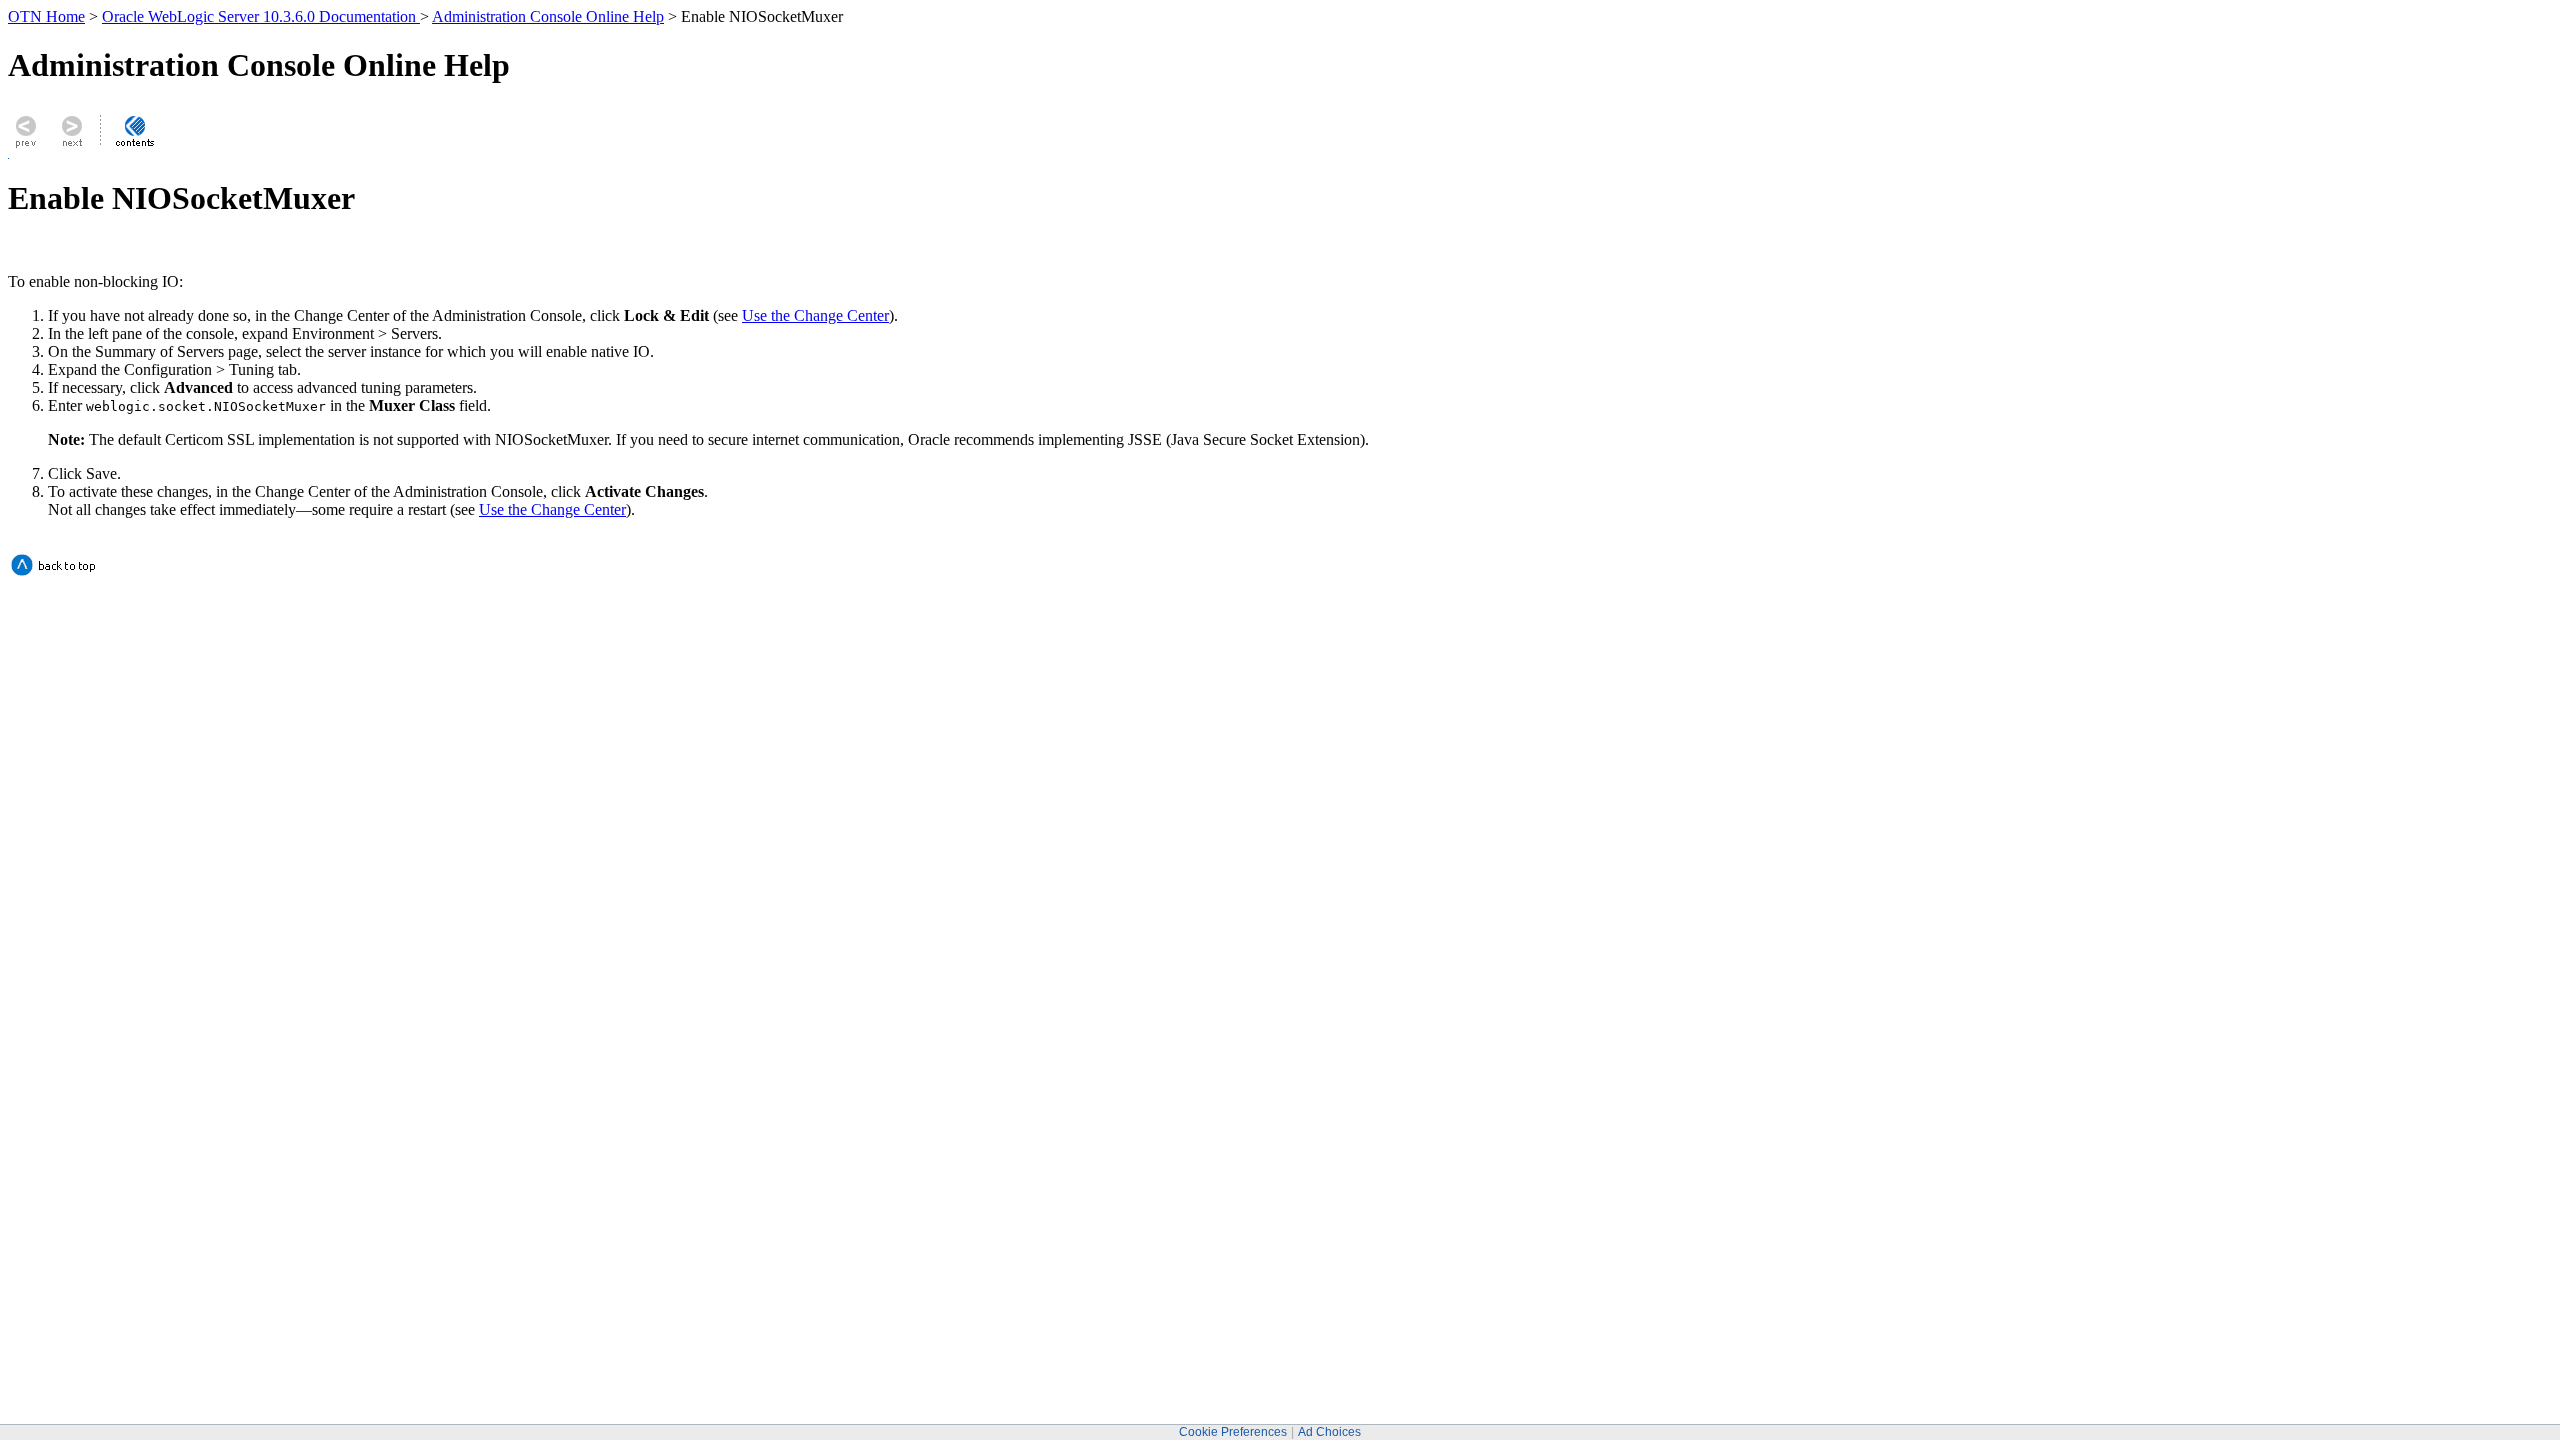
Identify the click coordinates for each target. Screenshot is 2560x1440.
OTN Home (46, 16)
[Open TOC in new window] (134, 146)
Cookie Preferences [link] (1233, 1432)
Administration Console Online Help (548, 16)
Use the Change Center (815, 315)
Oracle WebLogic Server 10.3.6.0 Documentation (261, 16)
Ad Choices (1329, 1432)
